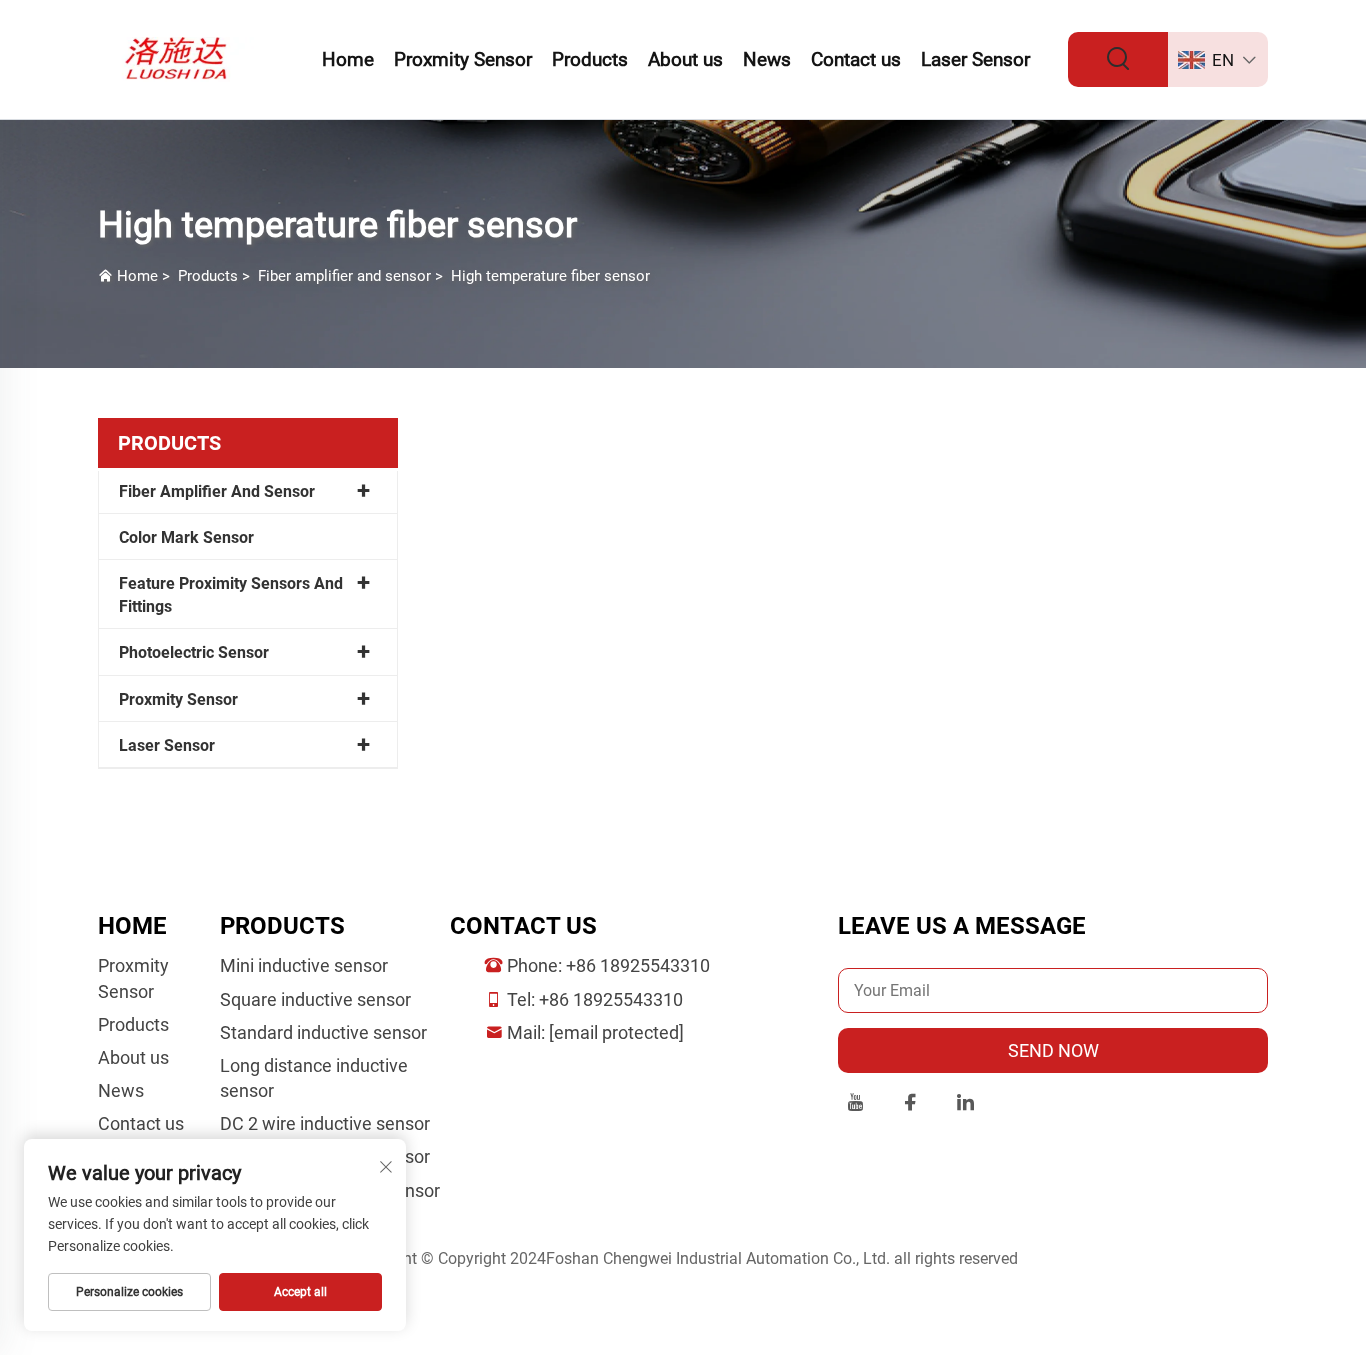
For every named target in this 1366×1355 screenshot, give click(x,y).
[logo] (180, 58)
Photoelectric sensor (194, 652)
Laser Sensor (975, 59)
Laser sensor (167, 745)
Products (590, 59)
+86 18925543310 (638, 965)
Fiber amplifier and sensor (344, 276)
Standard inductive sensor (323, 1032)
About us (685, 59)
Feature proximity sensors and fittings (231, 594)
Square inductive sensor (315, 999)
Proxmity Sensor (463, 59)
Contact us (856, 59)
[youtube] (855, 1105)
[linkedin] (965, 1105)
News (767, 59)
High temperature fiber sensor (550, 276)
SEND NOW (1053, 1050)
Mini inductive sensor (304, 965)
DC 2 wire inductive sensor (325, 1123)
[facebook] (910, 1105)
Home (348, 59)
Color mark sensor (186, 537)
